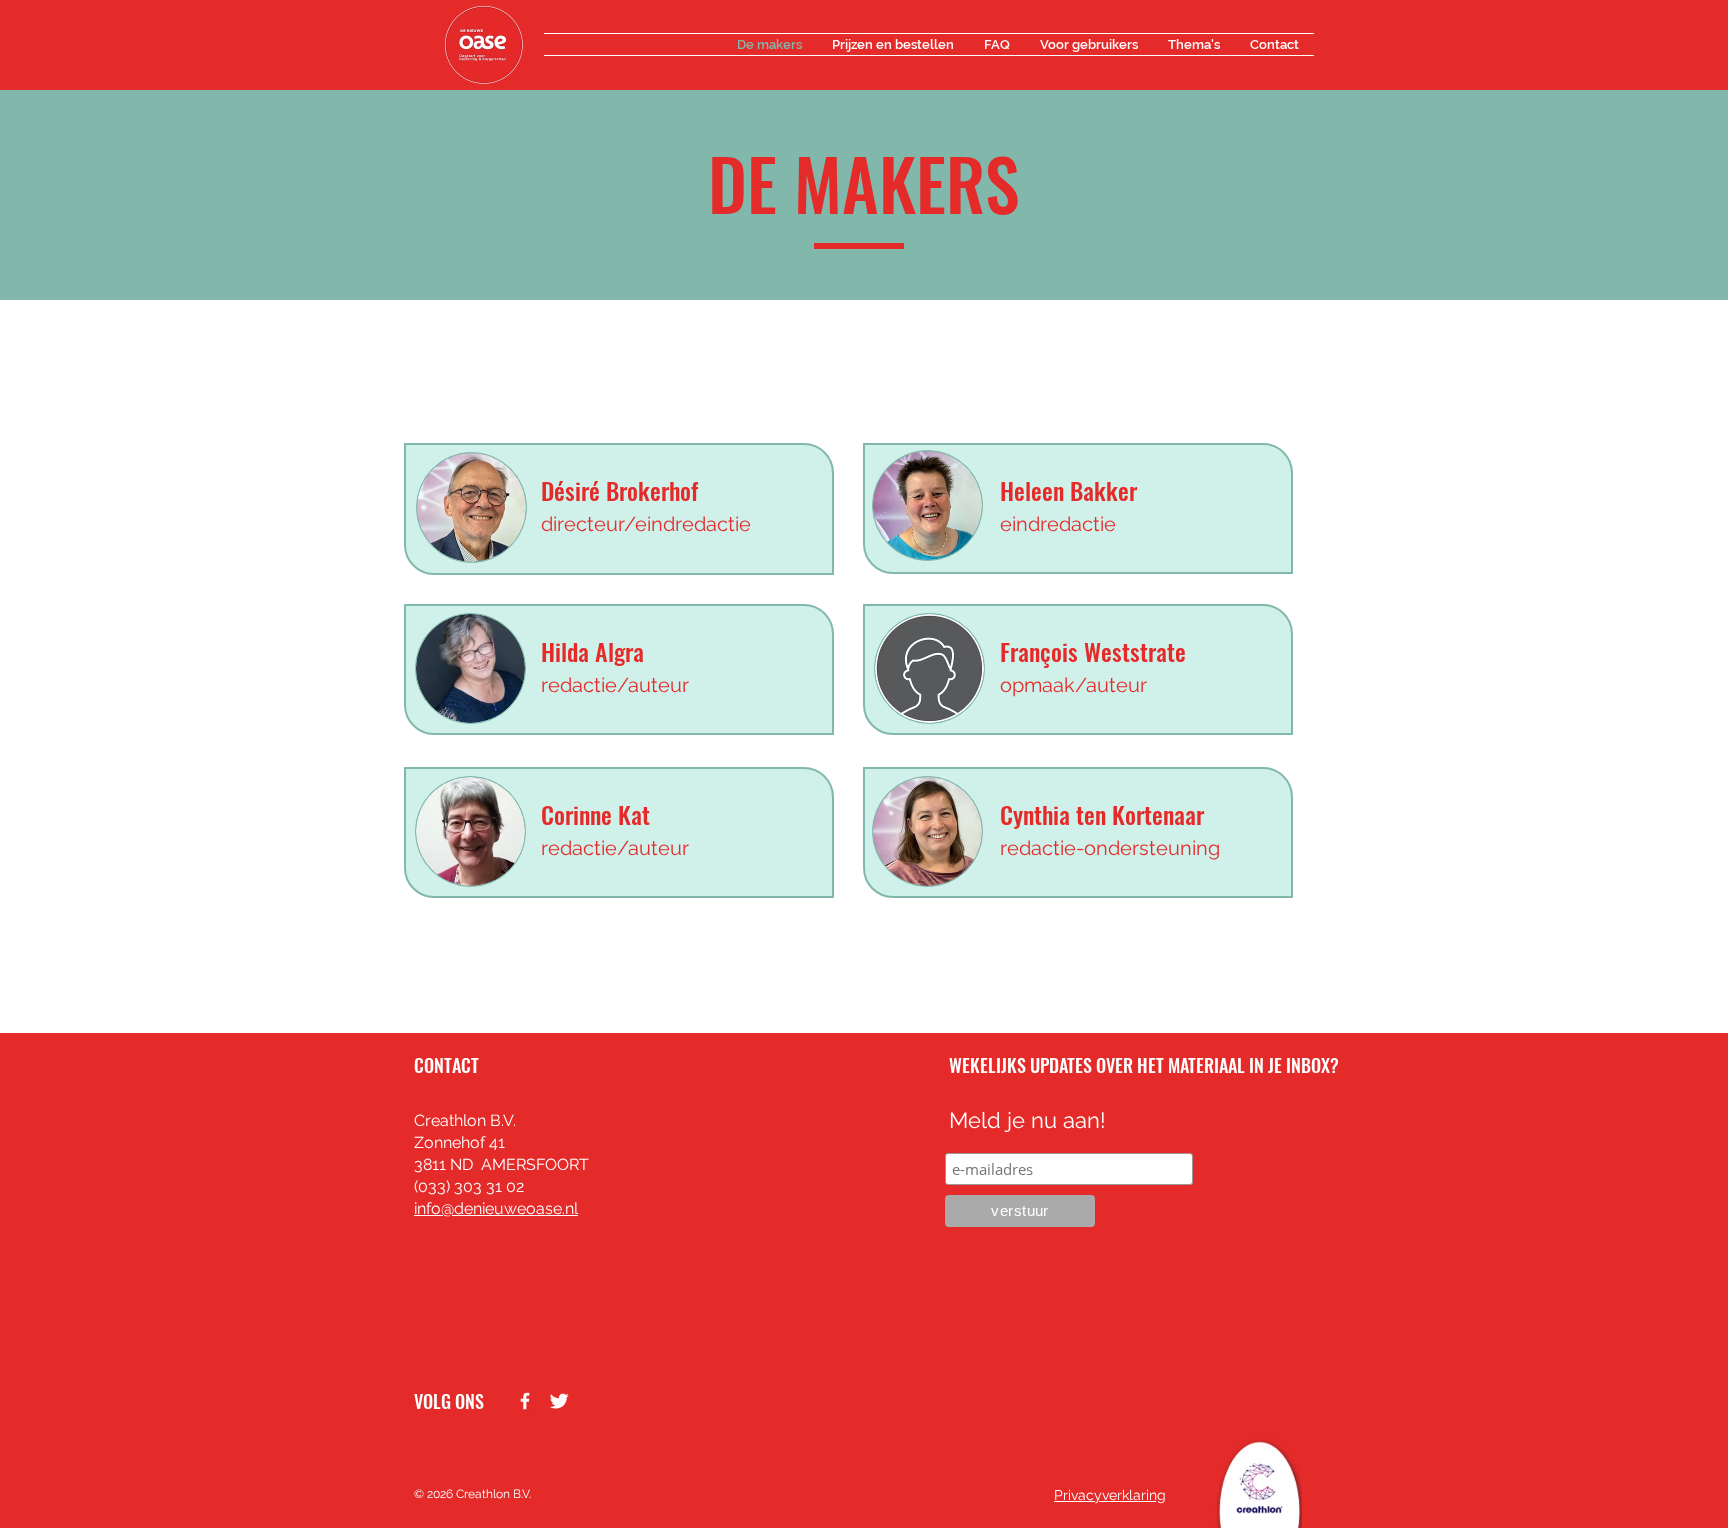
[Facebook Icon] (525, 1401)
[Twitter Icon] (559, 1401)
